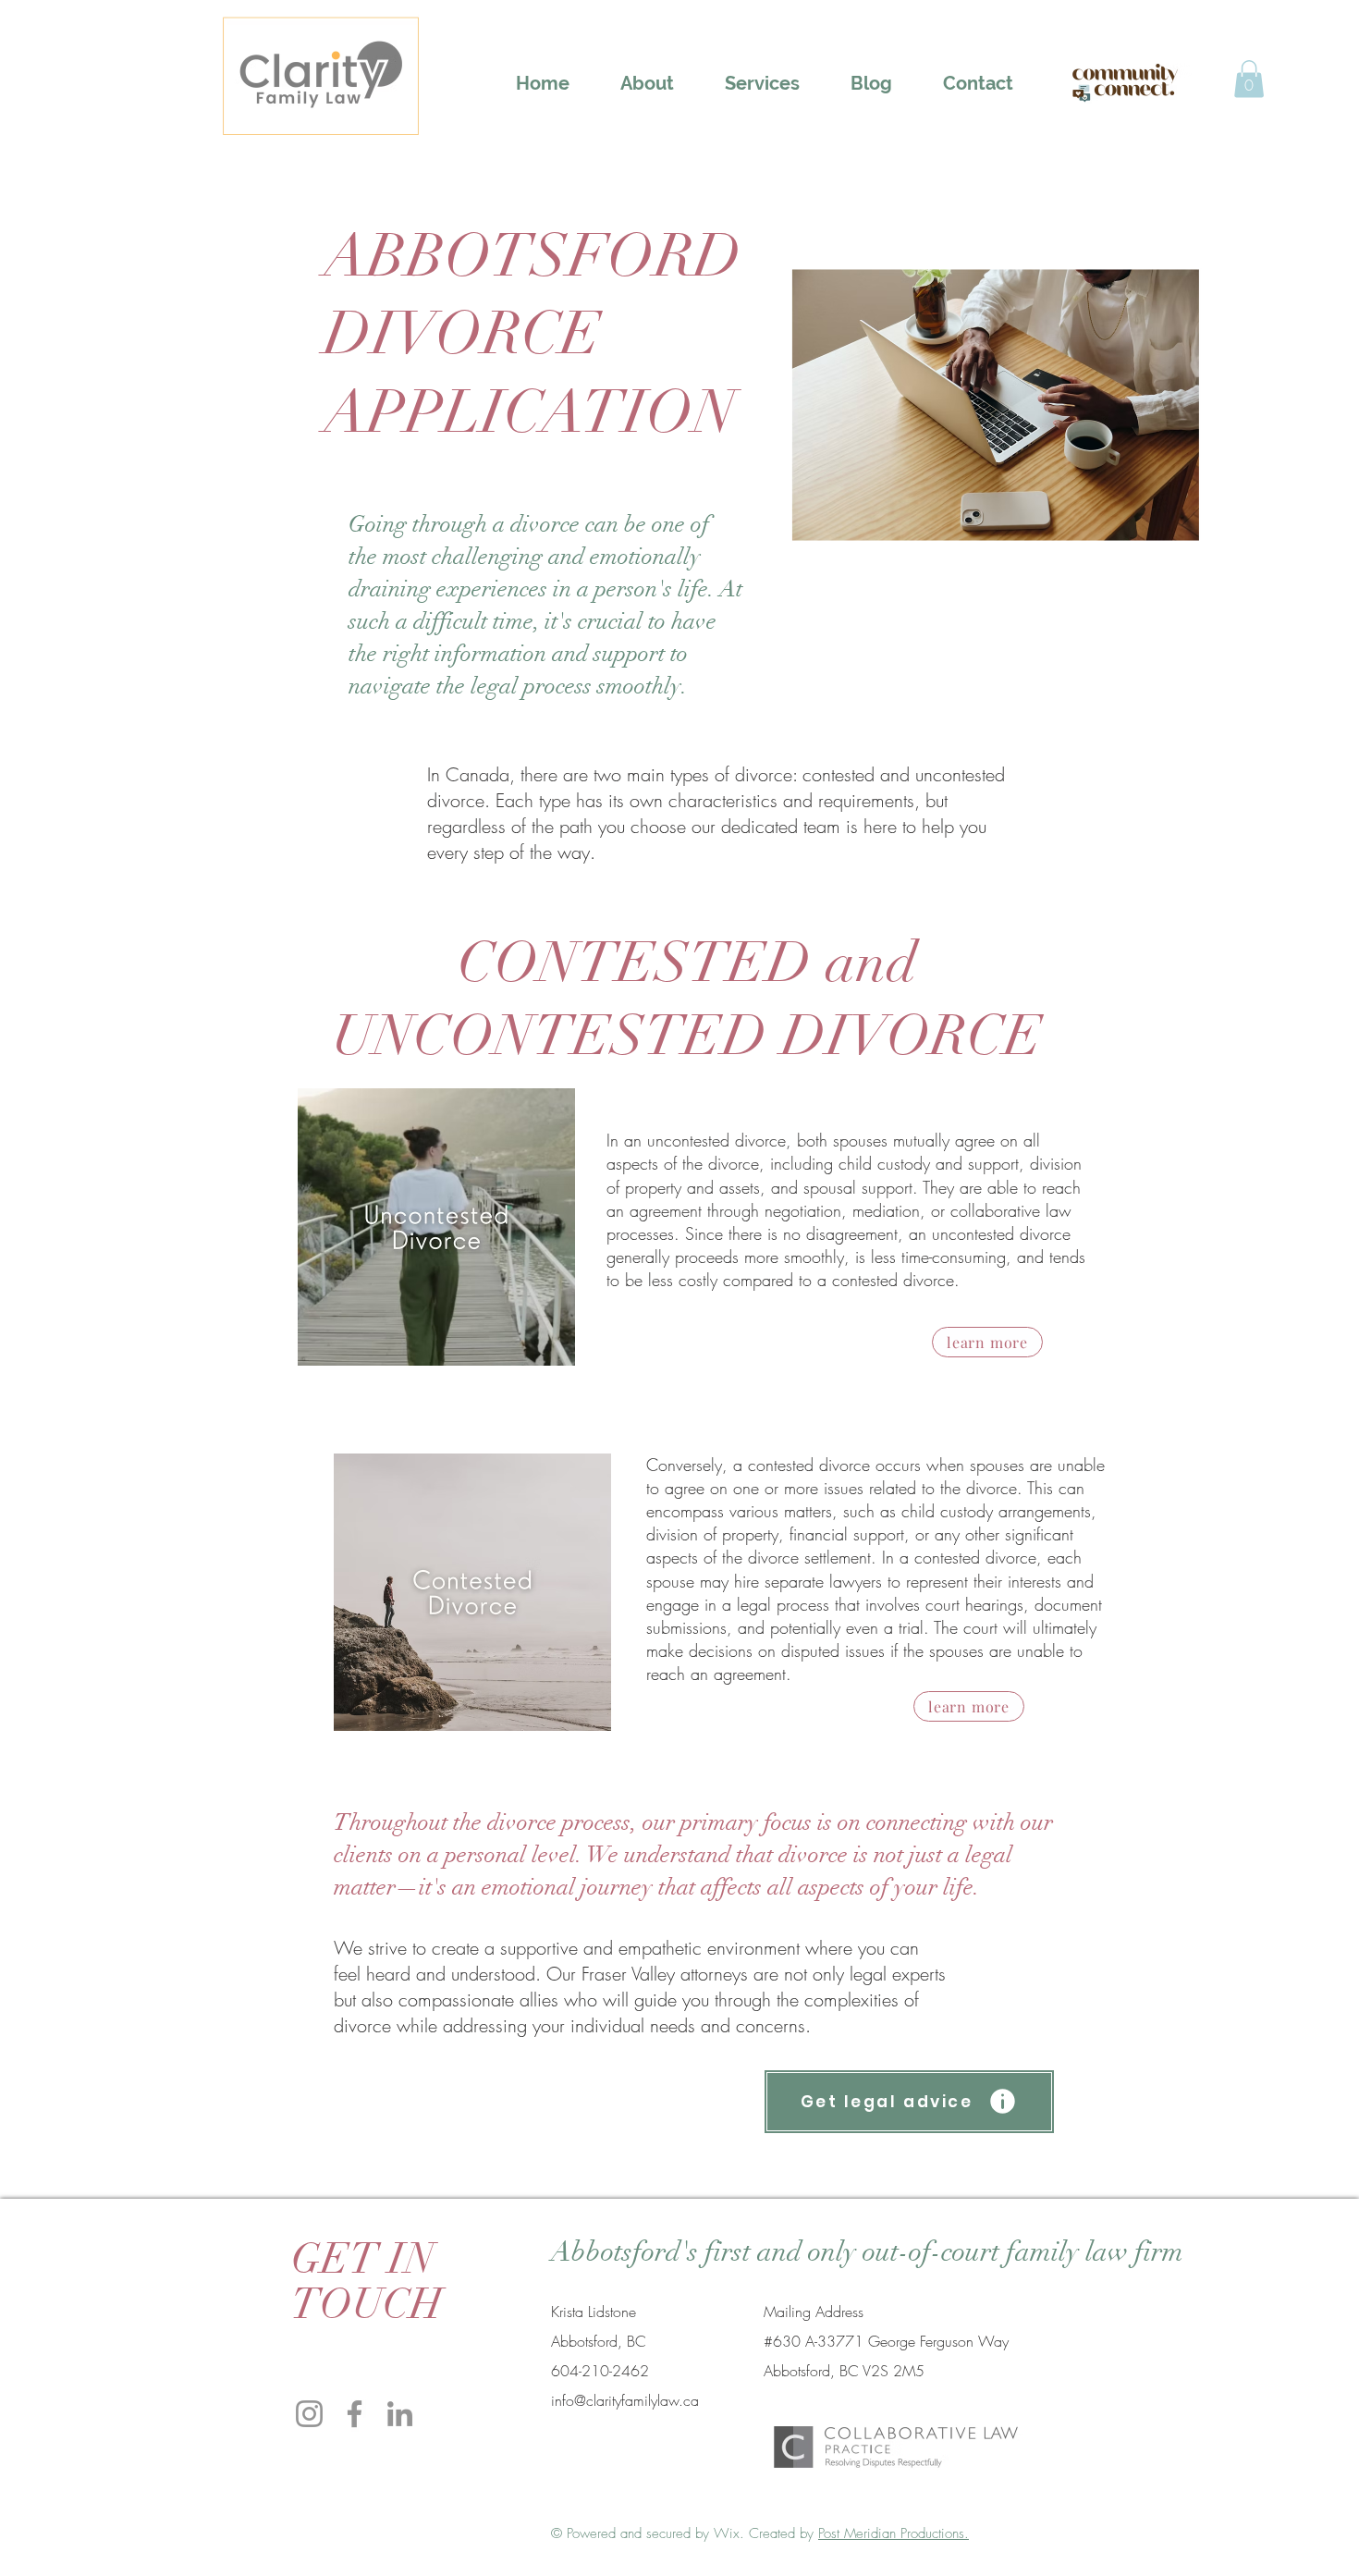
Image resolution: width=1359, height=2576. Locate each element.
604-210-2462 (600, 2371)
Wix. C (736, 2533)
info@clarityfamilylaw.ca (625, 2400)
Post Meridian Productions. (894, 2533)
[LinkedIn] (400, 2414)
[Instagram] (309, 2414)
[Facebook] (355, 2414)
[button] (762, 83)
